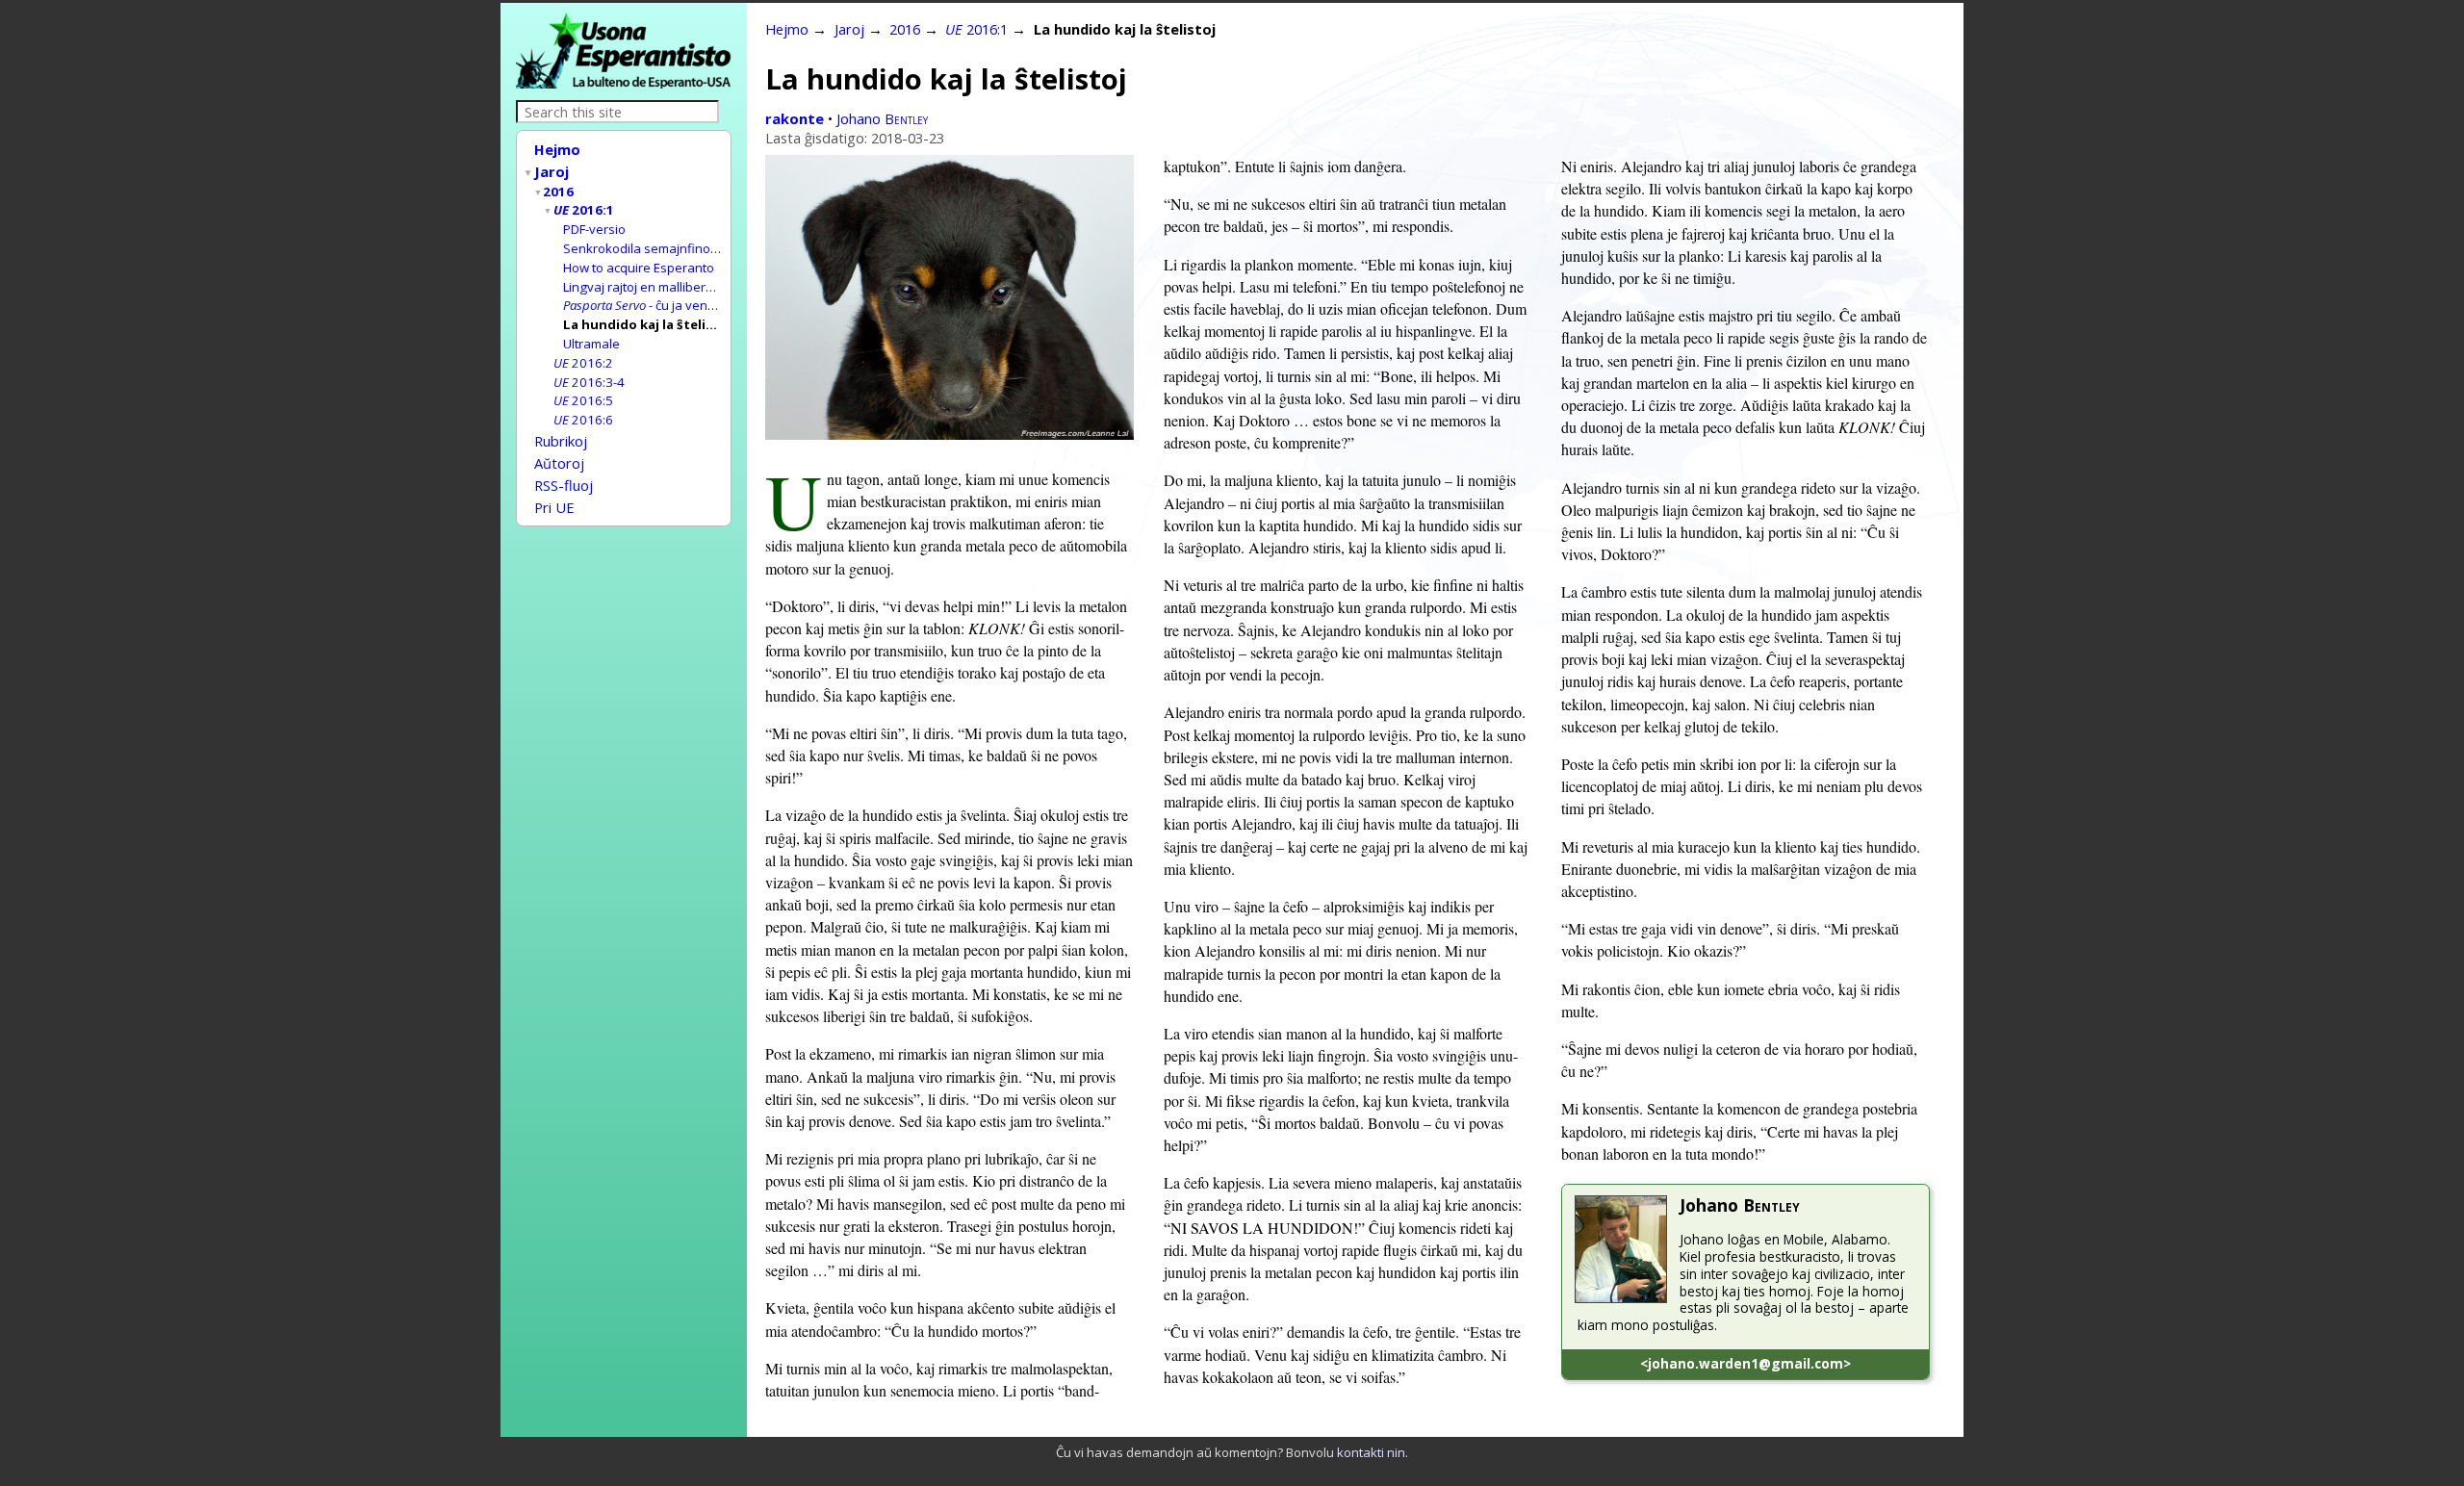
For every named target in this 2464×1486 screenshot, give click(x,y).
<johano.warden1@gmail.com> (1745, 1363)
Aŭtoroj (559, 463)
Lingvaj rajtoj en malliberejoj (645, 287)
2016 (558, 192)
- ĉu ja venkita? (649, 305)
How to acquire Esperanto (639, 268)
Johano (882, 118)
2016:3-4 (589, 382)
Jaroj (552, 171)
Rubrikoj (561, 441)
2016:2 (583, 363)
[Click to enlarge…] (950, 434)
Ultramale (591, 344)
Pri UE (554, 507)
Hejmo (557, 149)
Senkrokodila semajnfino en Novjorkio (675, 248)
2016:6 (583, 420)
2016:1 (584, 210)
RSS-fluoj (564, 485)
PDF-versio (594, 229)
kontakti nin (1371, 1452)
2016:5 (583, 400)
